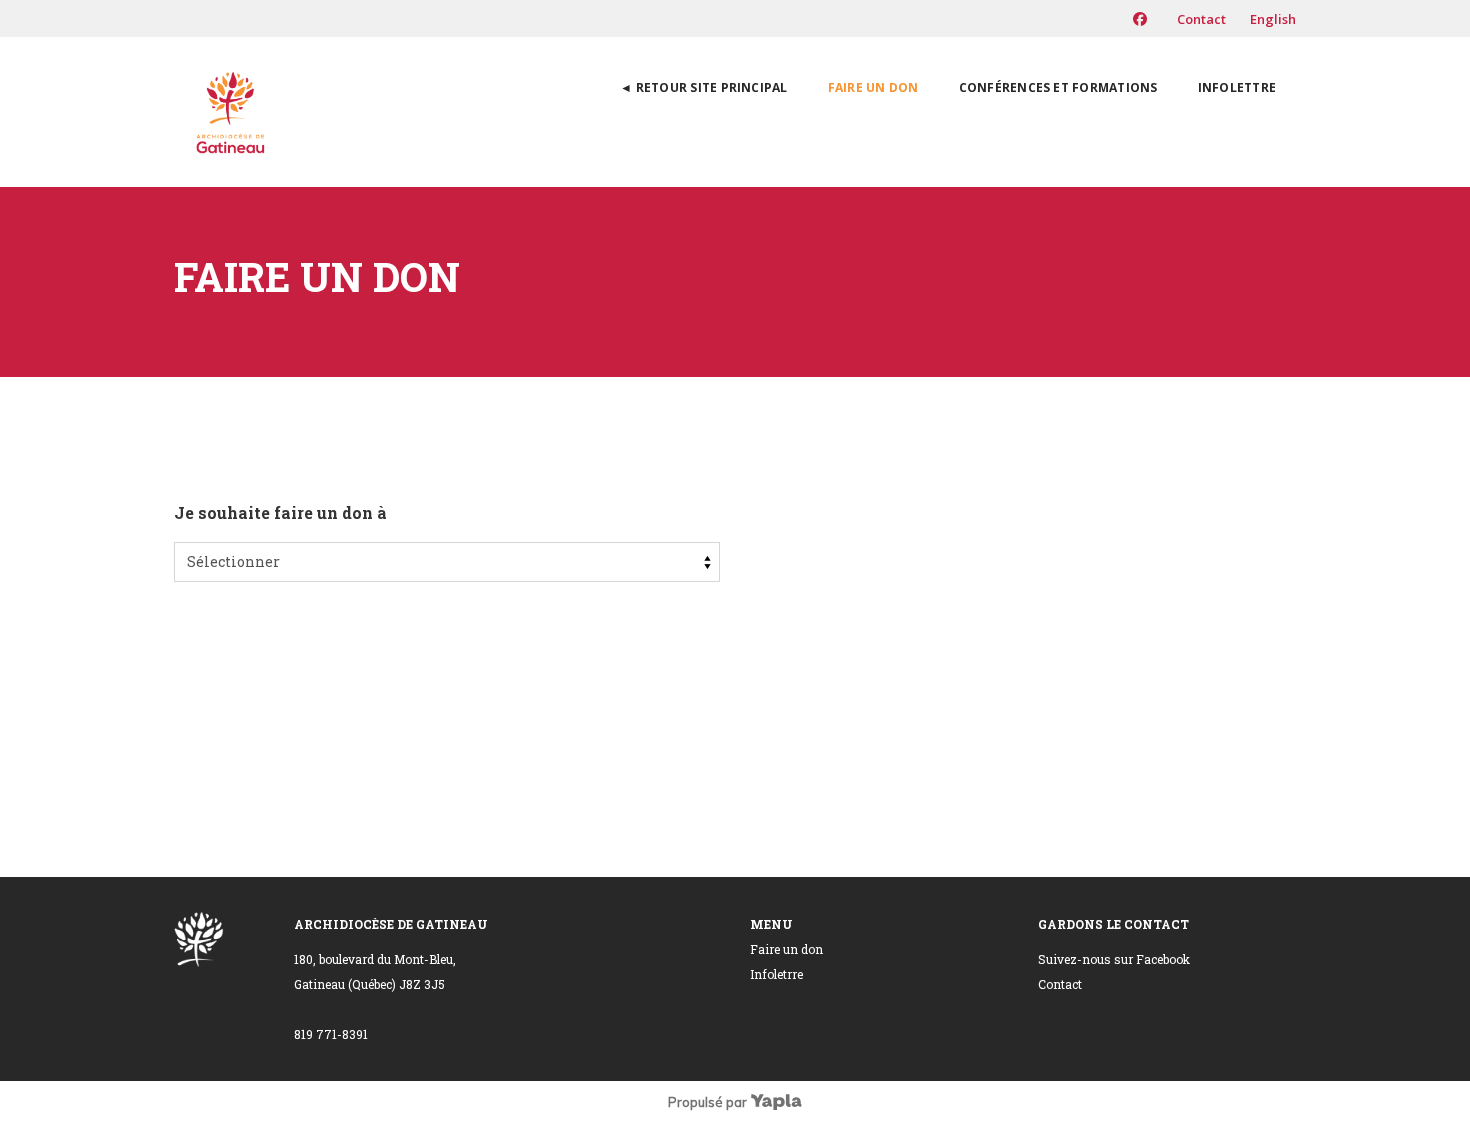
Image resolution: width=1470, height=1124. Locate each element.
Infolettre (1237, 87)
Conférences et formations (1058, 87)
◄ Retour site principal (704, 87)
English (1273, 19)
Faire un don (873, 87)
